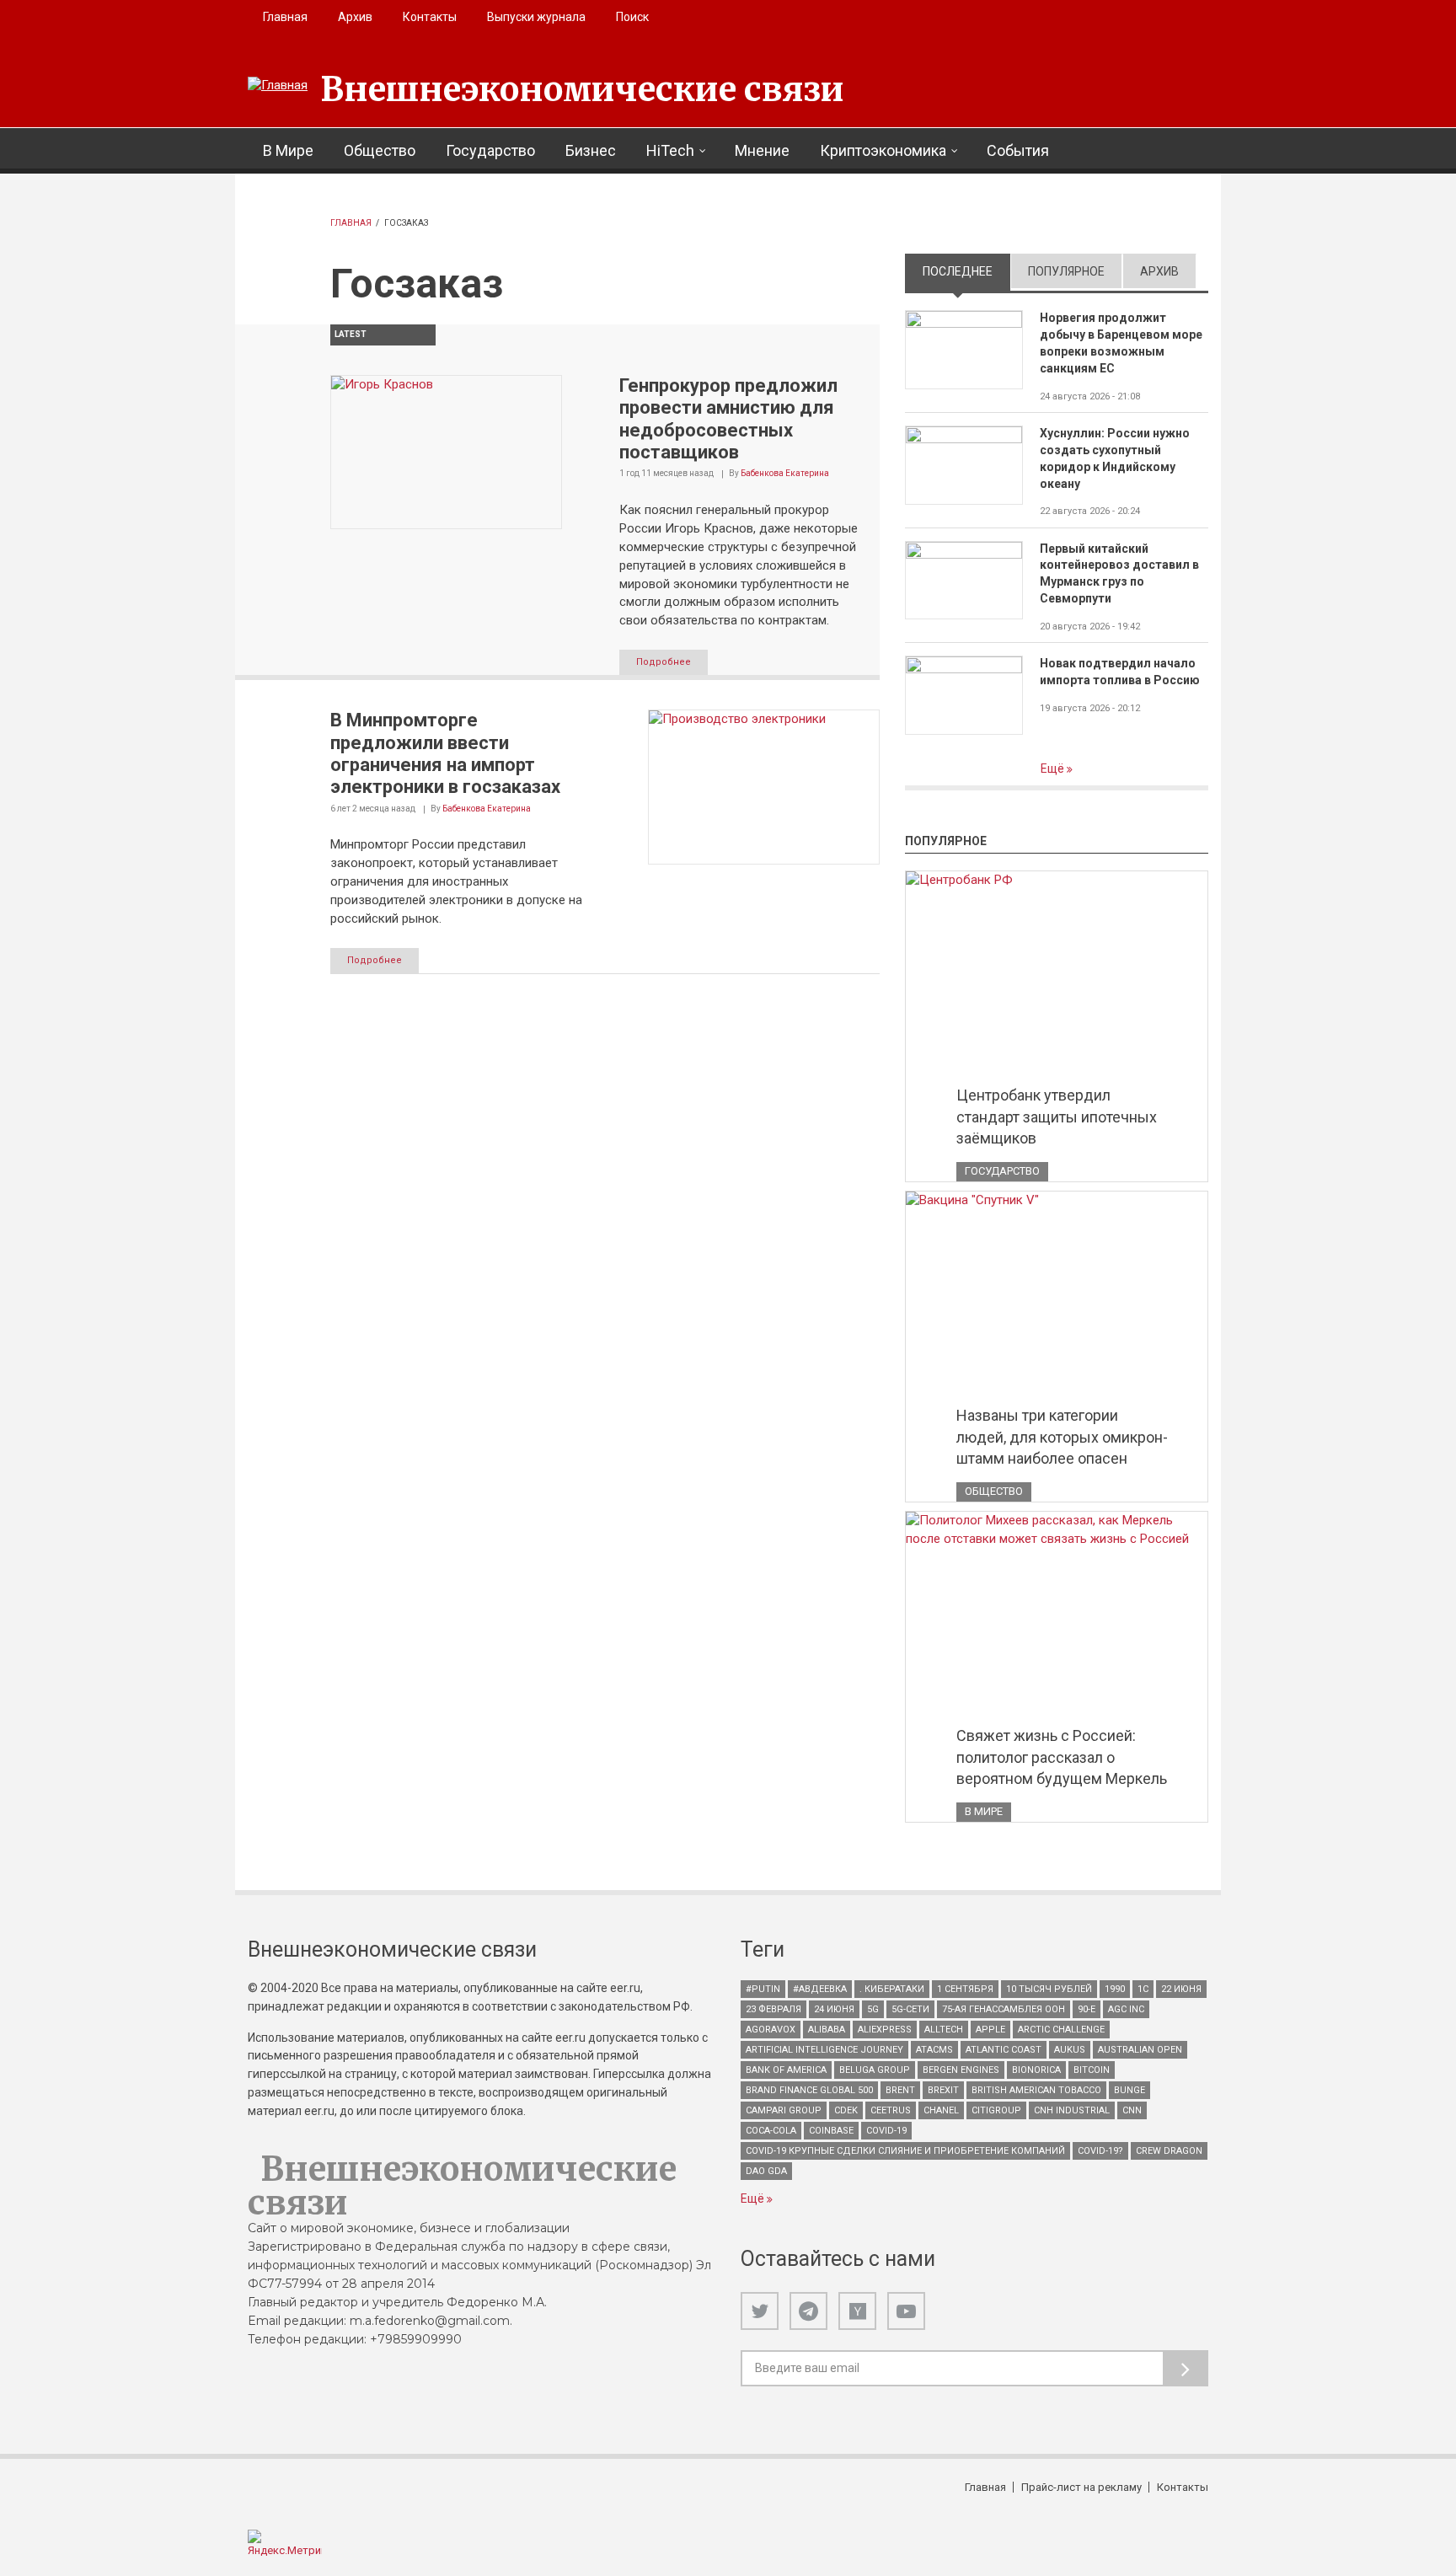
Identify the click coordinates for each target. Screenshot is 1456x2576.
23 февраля (773, 2009)
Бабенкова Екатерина (785, 473)
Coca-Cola (771, 2131)
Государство (490, 150)
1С (1143, 1989)
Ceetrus (891, 2110)
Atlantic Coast (1004, 2050)
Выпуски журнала (536, 17)
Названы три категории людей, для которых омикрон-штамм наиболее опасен (1062, 1437)
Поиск (632, 17)
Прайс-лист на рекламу (1081, 2487)
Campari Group (784, 2110)
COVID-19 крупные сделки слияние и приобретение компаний (905, 2151)
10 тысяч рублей (1049, 1989)
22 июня (1181, 1989)
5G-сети (910, 2009)
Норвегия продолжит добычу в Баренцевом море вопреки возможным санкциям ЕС (1121, 343)
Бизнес (591, 150)
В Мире (288, 150)
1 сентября (965, 1989)
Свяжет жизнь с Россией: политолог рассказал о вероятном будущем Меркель (1062, 1757)
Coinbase (831, 2131)
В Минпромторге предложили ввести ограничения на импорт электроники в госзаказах (445, 753)
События (1018, 150)
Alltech (944, 2030)
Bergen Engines (961, 2070)
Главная (285, 17)
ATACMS (934, 2050)
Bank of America (786, 2070)
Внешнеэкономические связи (582, 89)
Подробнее (664, 662)
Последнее (966, 271)
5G (873, 2009)
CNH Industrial (1072, 2110)
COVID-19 (886, 2131)
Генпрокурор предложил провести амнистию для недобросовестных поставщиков (728, 419)
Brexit (943, 2090)
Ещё (1054, 769)
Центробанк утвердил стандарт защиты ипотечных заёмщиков (1057, 1117)
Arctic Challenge (1061, 2030)
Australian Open (1140, 2050)
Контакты (430, 17)
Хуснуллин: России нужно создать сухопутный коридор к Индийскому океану (1115, 458)
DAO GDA (766, 2171)
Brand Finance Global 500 (809, 2090)
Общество (380, 150)
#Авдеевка (820, 1989)
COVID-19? (1100, 2151)
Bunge (1129, 2090)
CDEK (846, 2110)
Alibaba (827, 2030)
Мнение (762, 150)
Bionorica (1036, 2070)
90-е (1087, 2009)
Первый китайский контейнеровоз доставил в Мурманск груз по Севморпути (1119, 574)
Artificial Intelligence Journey (824, 2050)
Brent (900, 2090)
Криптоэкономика (883, 150)
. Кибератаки (892, 1989)
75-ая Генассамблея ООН (1004, 2009)
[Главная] (278, 86)
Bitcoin (1092, 2070)
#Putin (763, 1989)
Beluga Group (875, 2070)
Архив (355, 17)
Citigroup (996, 2110)
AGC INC (1126, 2009)
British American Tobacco (1036, 2090)
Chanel (941, 2110)
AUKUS (1070, 2050)
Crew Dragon (1169, 2151)
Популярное (1066, 271)
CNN (1132, 2110)
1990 (1115, 1989)
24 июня (834, 2009)
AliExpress (885, 2030)
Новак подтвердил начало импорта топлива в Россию (1120, 672)
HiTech (670, 150)
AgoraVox (771, 2030)
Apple (990, 2030)
